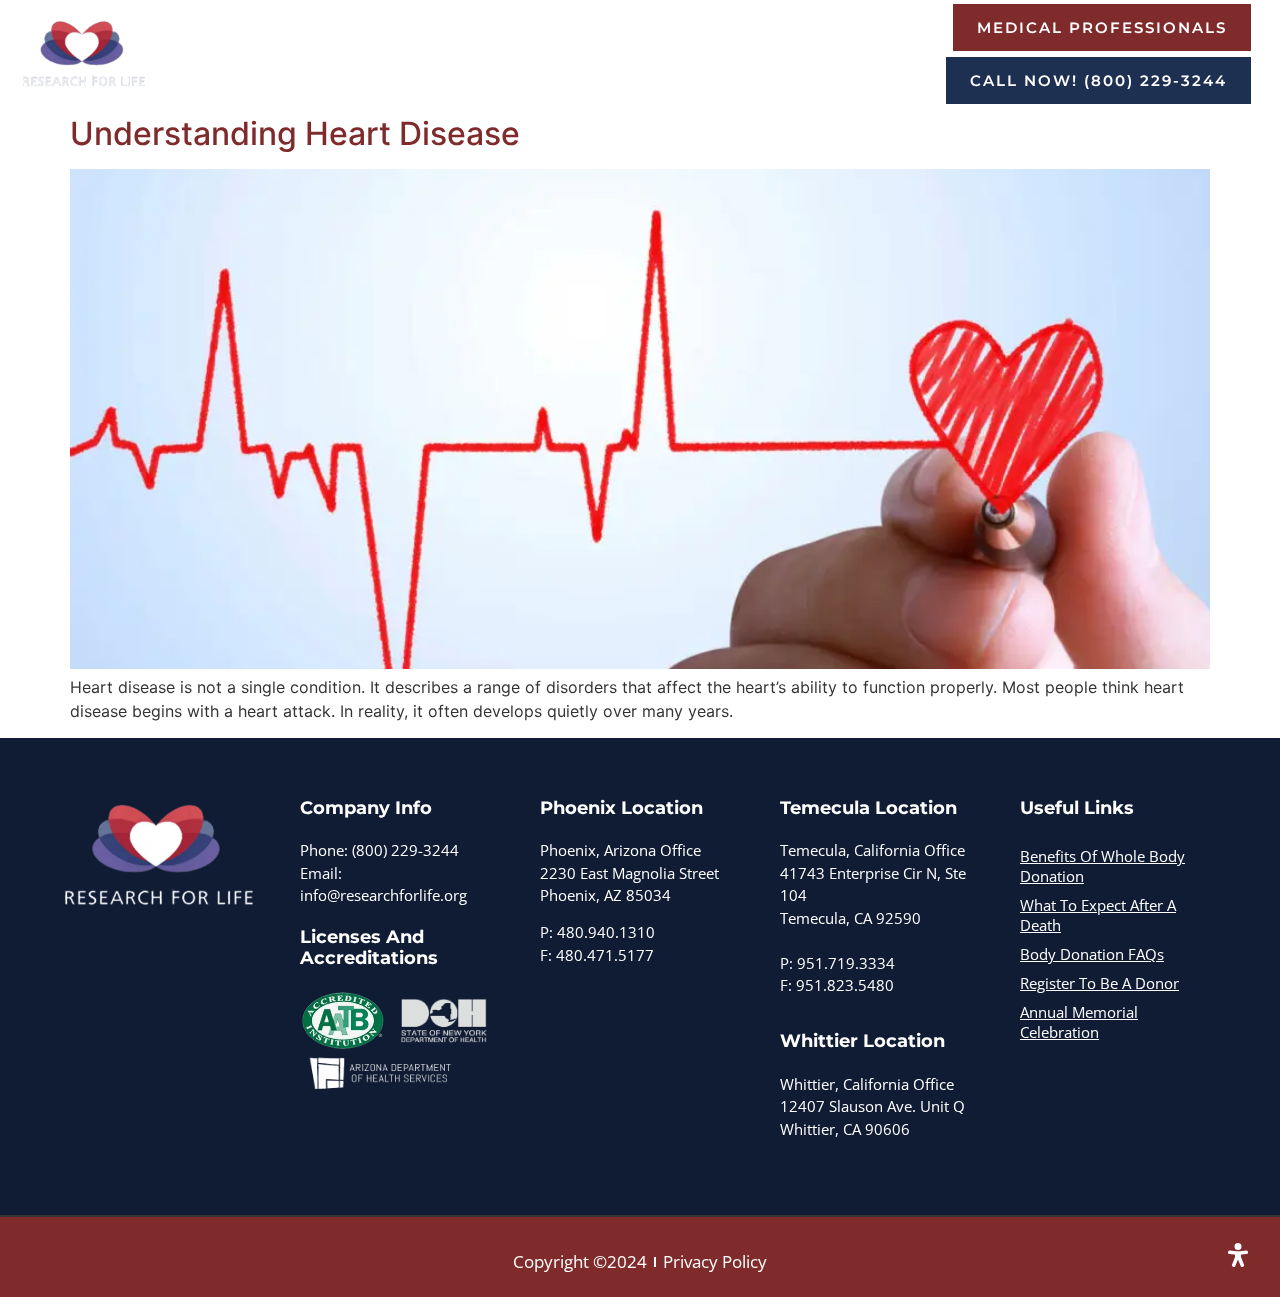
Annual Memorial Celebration (1079, 1022)
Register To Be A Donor (386, 84)
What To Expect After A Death (1098, 915)
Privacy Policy (715, 1261)
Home (292, 33)
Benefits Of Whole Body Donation (1102, 866)
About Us (367, 33)
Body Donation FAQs (1092, 954)
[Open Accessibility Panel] (1238, 1255)
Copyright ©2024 (580, 1261)
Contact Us (638, 84)
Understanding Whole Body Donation (570, 33)
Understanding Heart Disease (295, 133)
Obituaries (539, 84)
